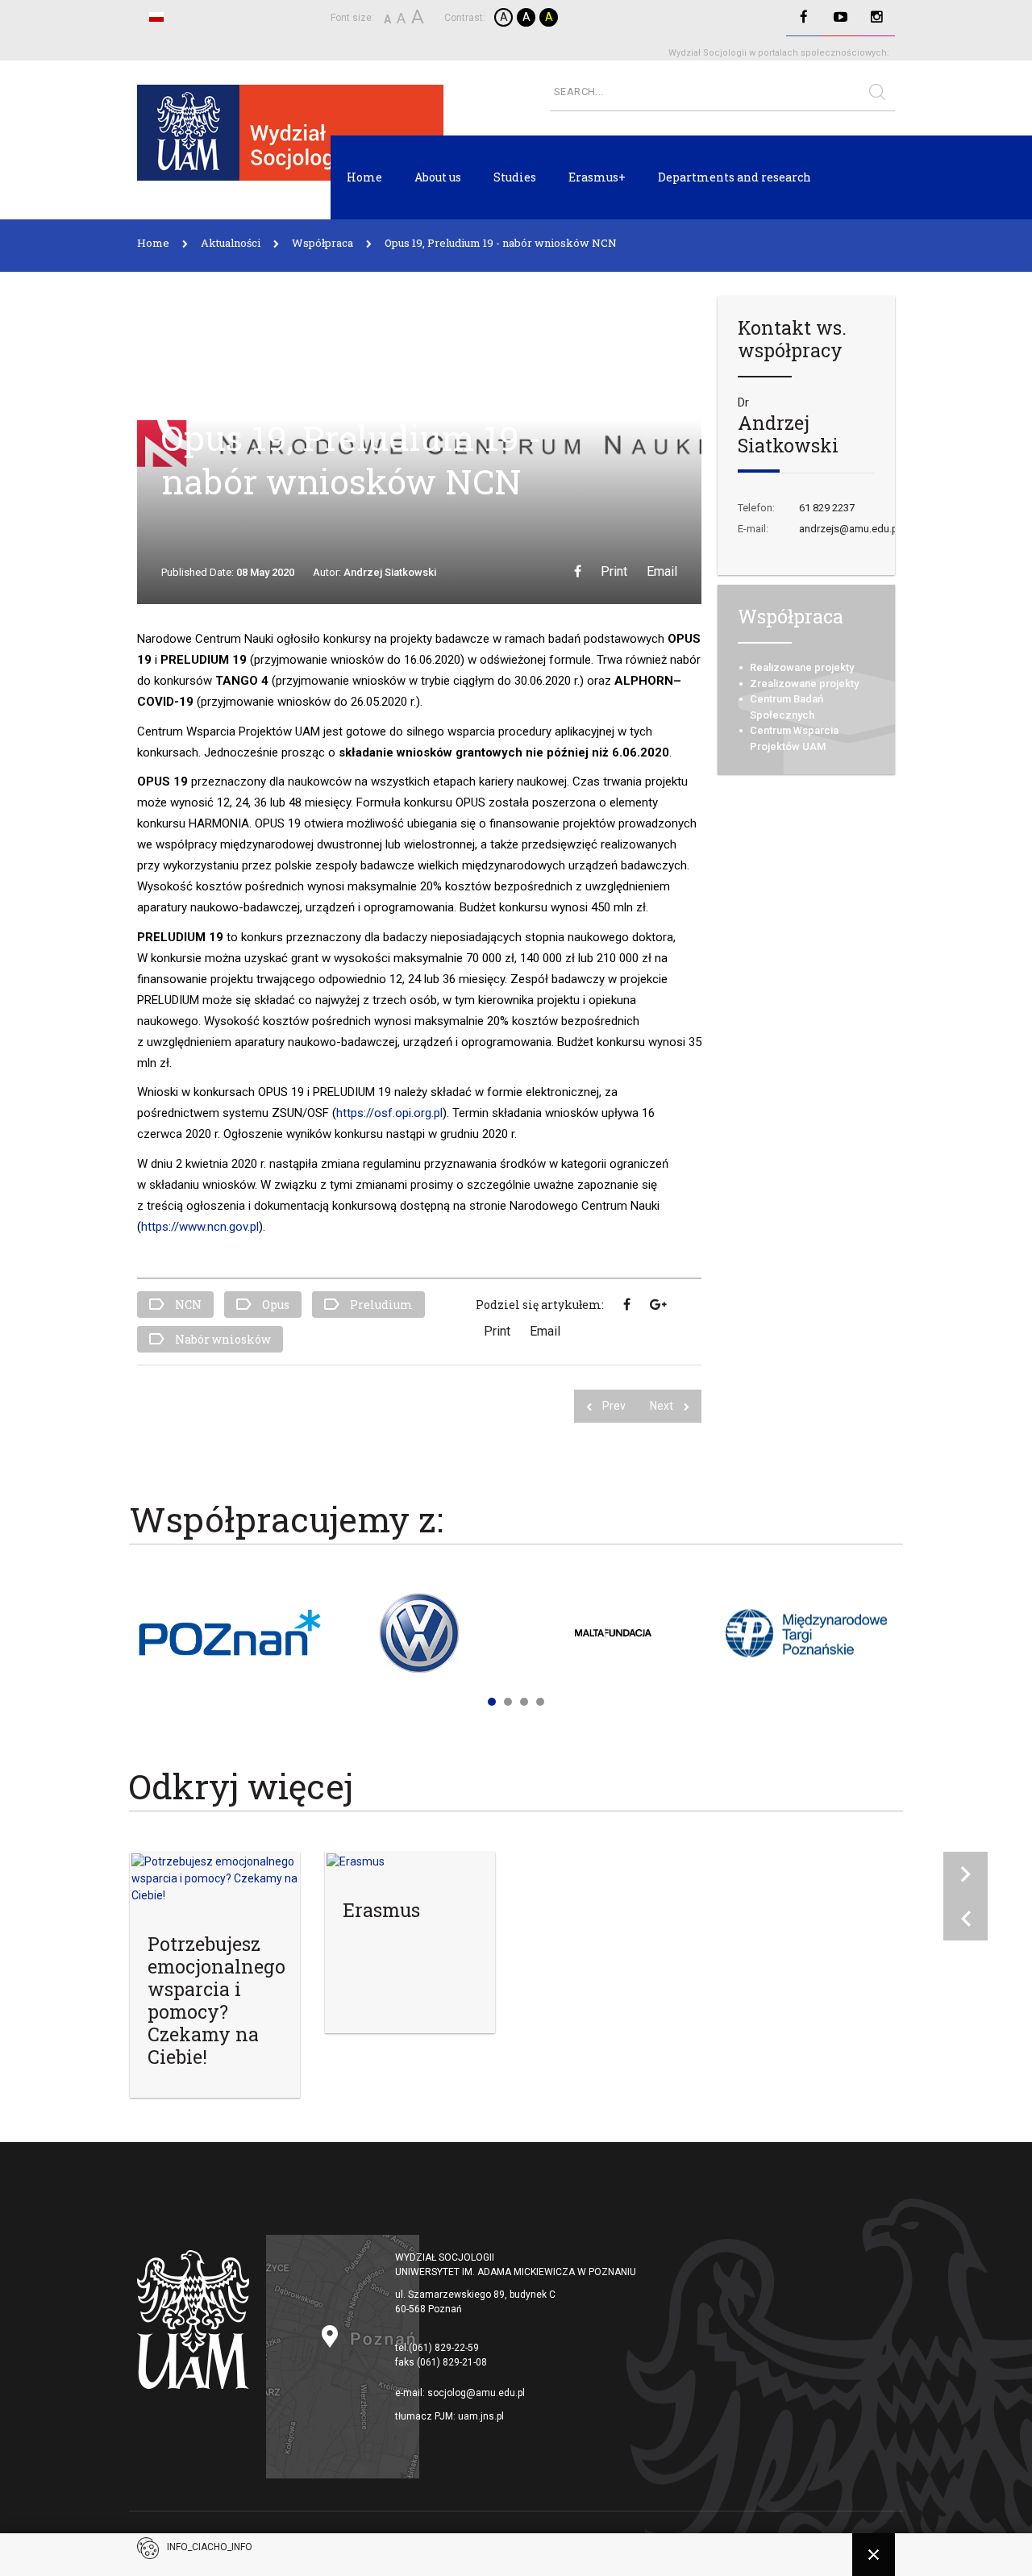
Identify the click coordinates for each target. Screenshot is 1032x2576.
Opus (275, 1305)
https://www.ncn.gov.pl (200, 1227)
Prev (614, 1406)
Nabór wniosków (222, 1339)
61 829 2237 (827, 508)
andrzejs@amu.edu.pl (850, 529)
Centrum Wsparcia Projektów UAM (794, 738)
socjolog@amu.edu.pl (476, 2393)
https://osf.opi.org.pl (389, 1113)
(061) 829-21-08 (452, 2362)
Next (663, 1406)
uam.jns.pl (481, 2416)
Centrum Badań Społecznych (786, 707)
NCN (187, 1305)
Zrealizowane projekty (804, 684)
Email (662, 571)
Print (614, 571)
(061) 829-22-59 (444, 2348)
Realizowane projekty (802, 667)
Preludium (380, 1305)
